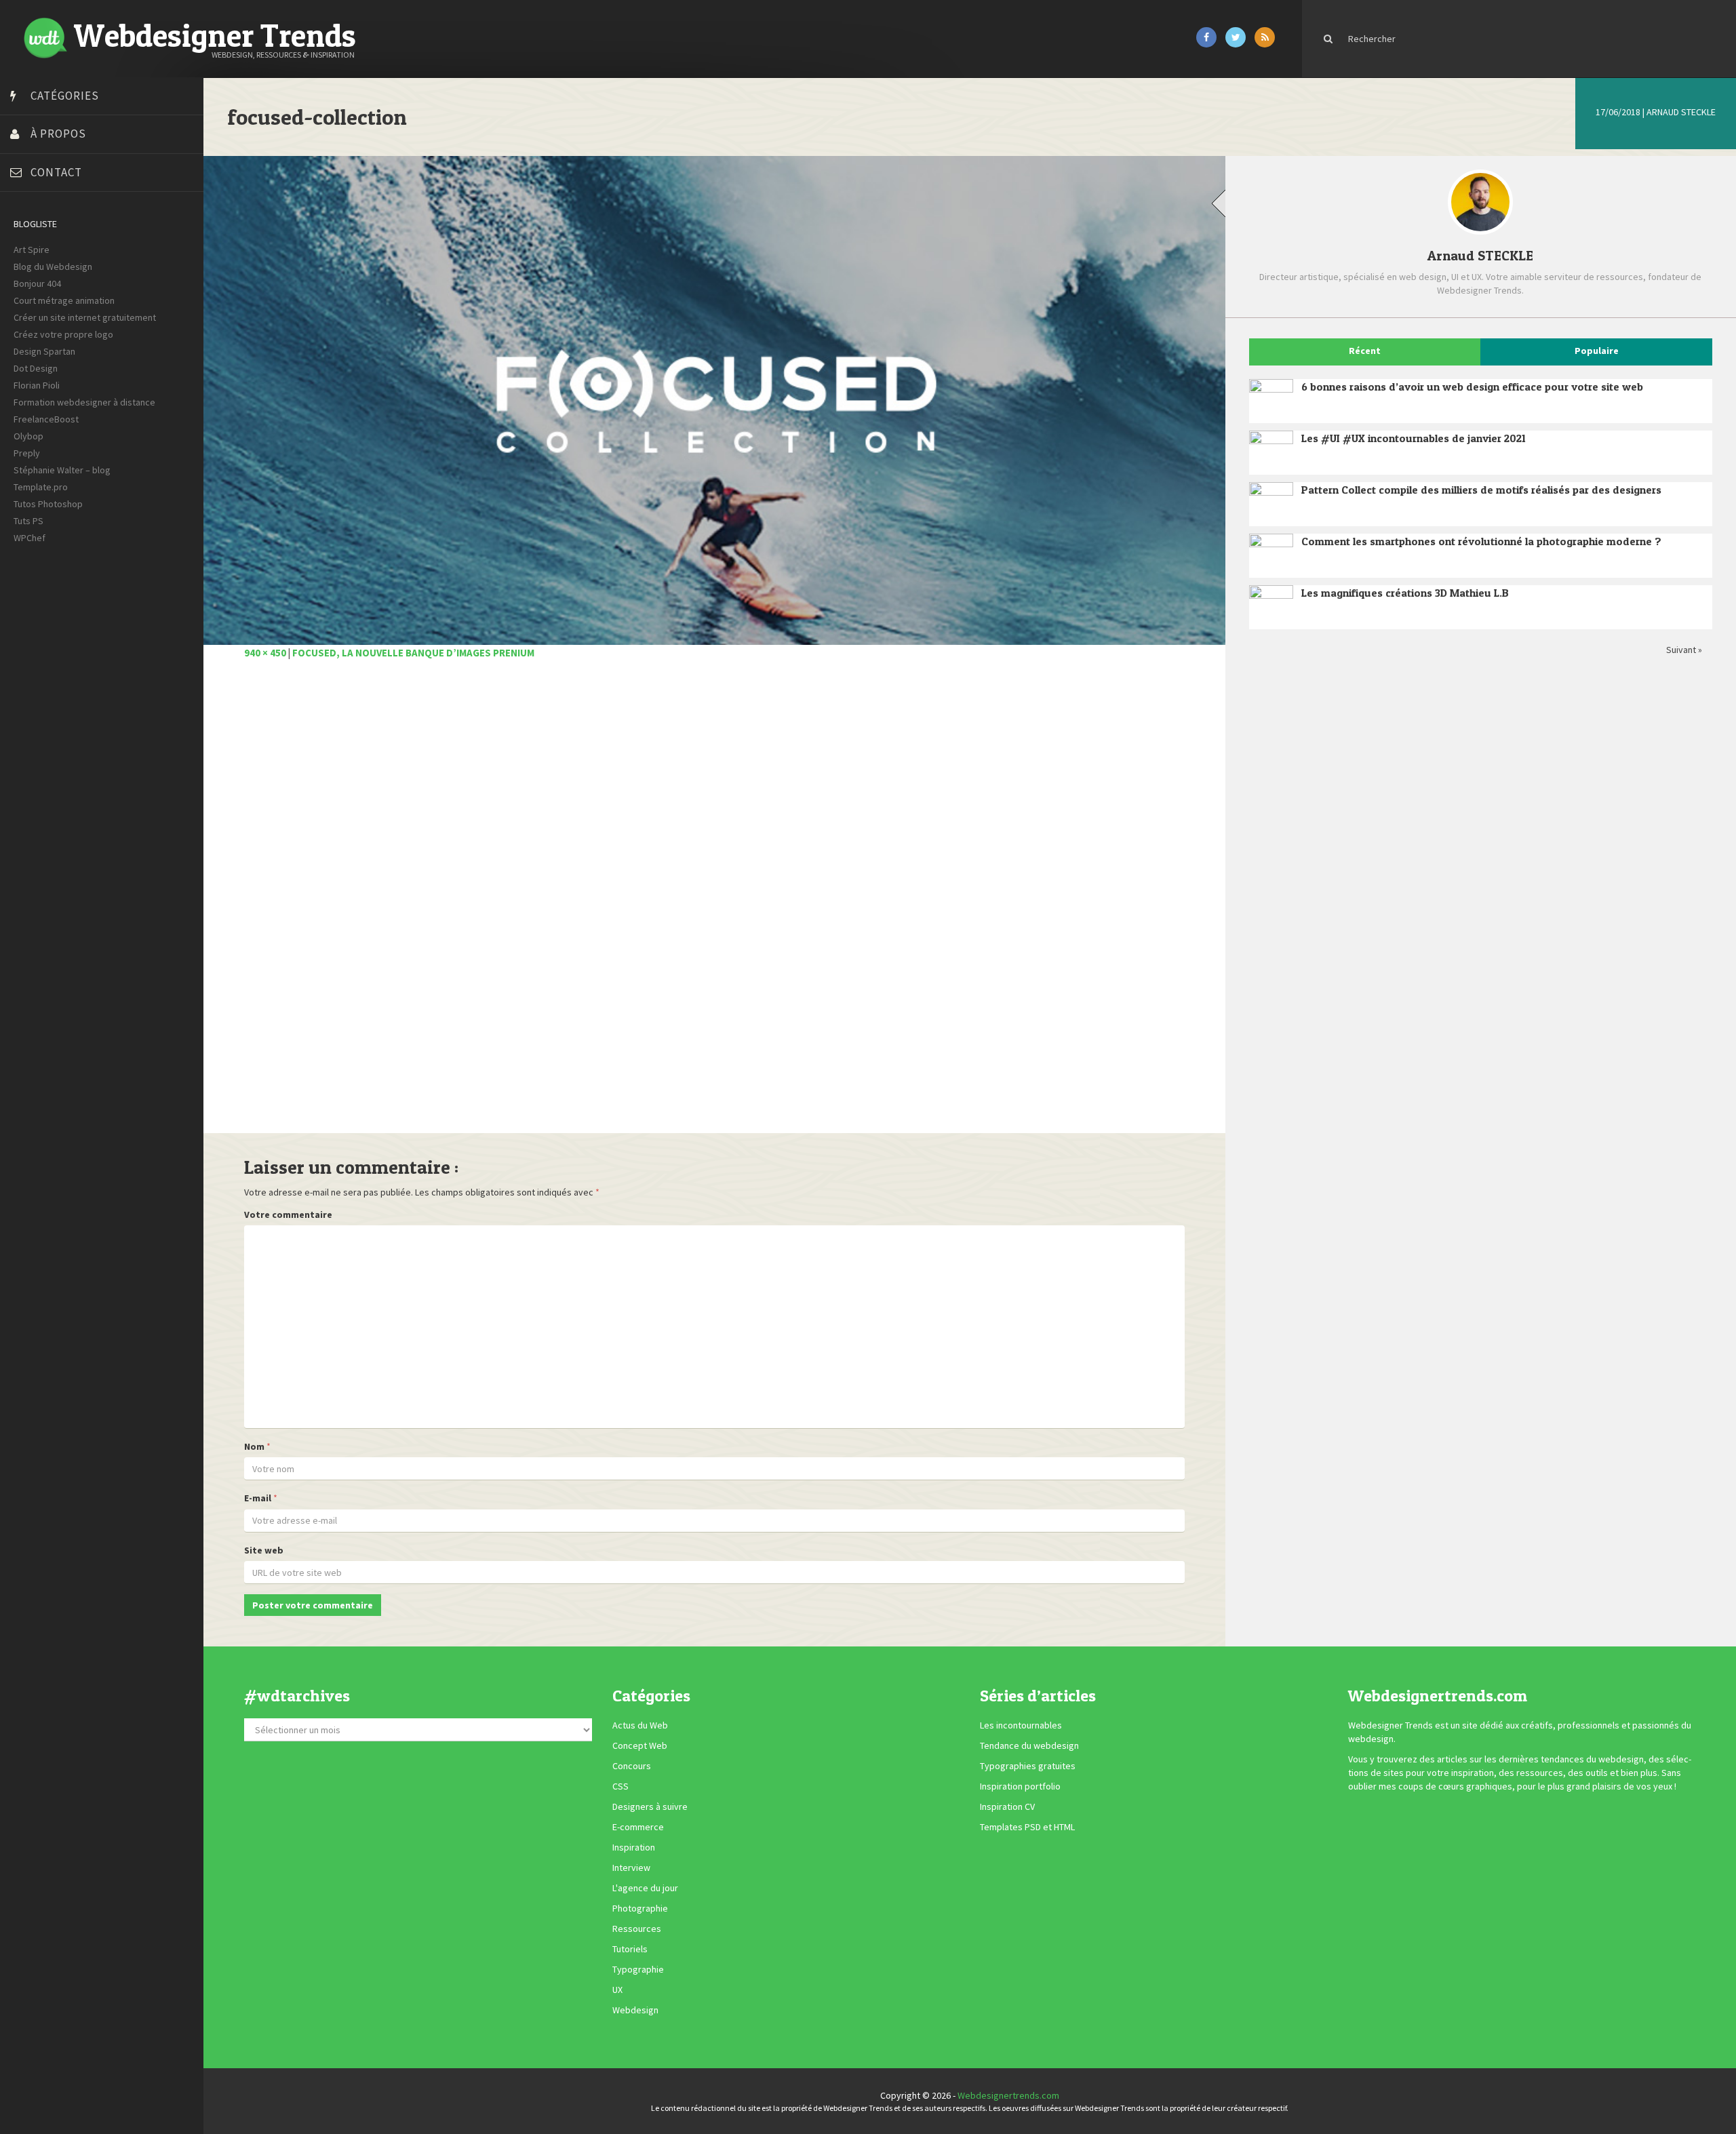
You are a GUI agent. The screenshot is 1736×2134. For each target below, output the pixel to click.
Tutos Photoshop (48, 504)
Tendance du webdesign (1029, 1746)
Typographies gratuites (1028, 1766)
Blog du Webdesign (53, 266)
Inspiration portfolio (1020, 1787)
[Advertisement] (651, 904)
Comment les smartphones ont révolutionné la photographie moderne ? (1481, 541)
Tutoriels (630, 1950)
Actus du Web (640, 1726)
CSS (620, 1787)
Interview (631, 1868)
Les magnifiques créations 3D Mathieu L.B (1405, 593)
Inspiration (634, 1848)
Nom (254, 1446)
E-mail (258, 1498)
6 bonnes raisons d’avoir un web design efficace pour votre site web (1472, 387)
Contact (56, 172)
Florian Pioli (37, 385)
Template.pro (41, 487)
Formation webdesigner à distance (84, 402)
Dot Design (36, 368)
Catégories (65, 96)
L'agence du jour (645, 1889)
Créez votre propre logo (63, 334)
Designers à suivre (650, 1807)
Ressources (637, 1929)
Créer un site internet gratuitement (85, 317)
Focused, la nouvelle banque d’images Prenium (413, 653)
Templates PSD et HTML (1027, 1827)
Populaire (1597, 351)
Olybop (28, 436)
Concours (632, 1766)
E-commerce (638, 1827)
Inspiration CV (1007, 1807)
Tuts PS (28, 521)
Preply (27, 453)
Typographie (638, 1970)
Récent (1365, 351)
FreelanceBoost (46, 419)
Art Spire (32, 250)
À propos (58, 134)
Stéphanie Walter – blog (62, 470)
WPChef (29, 538)
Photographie (640, 1909)
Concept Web (640, 1746)
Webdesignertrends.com (1008, 2095)
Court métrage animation (64, 300)
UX (617, 1990)
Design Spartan (44, 351)
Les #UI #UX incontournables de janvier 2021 (1414, 438)
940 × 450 (265, 653)
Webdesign (635, 2011)
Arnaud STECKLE (1681, 112)
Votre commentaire (288, 1214)
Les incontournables (1021, 1726)
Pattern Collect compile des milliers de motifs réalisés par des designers (1481, 490)
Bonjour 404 (37, 283)
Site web (264, 1550)
